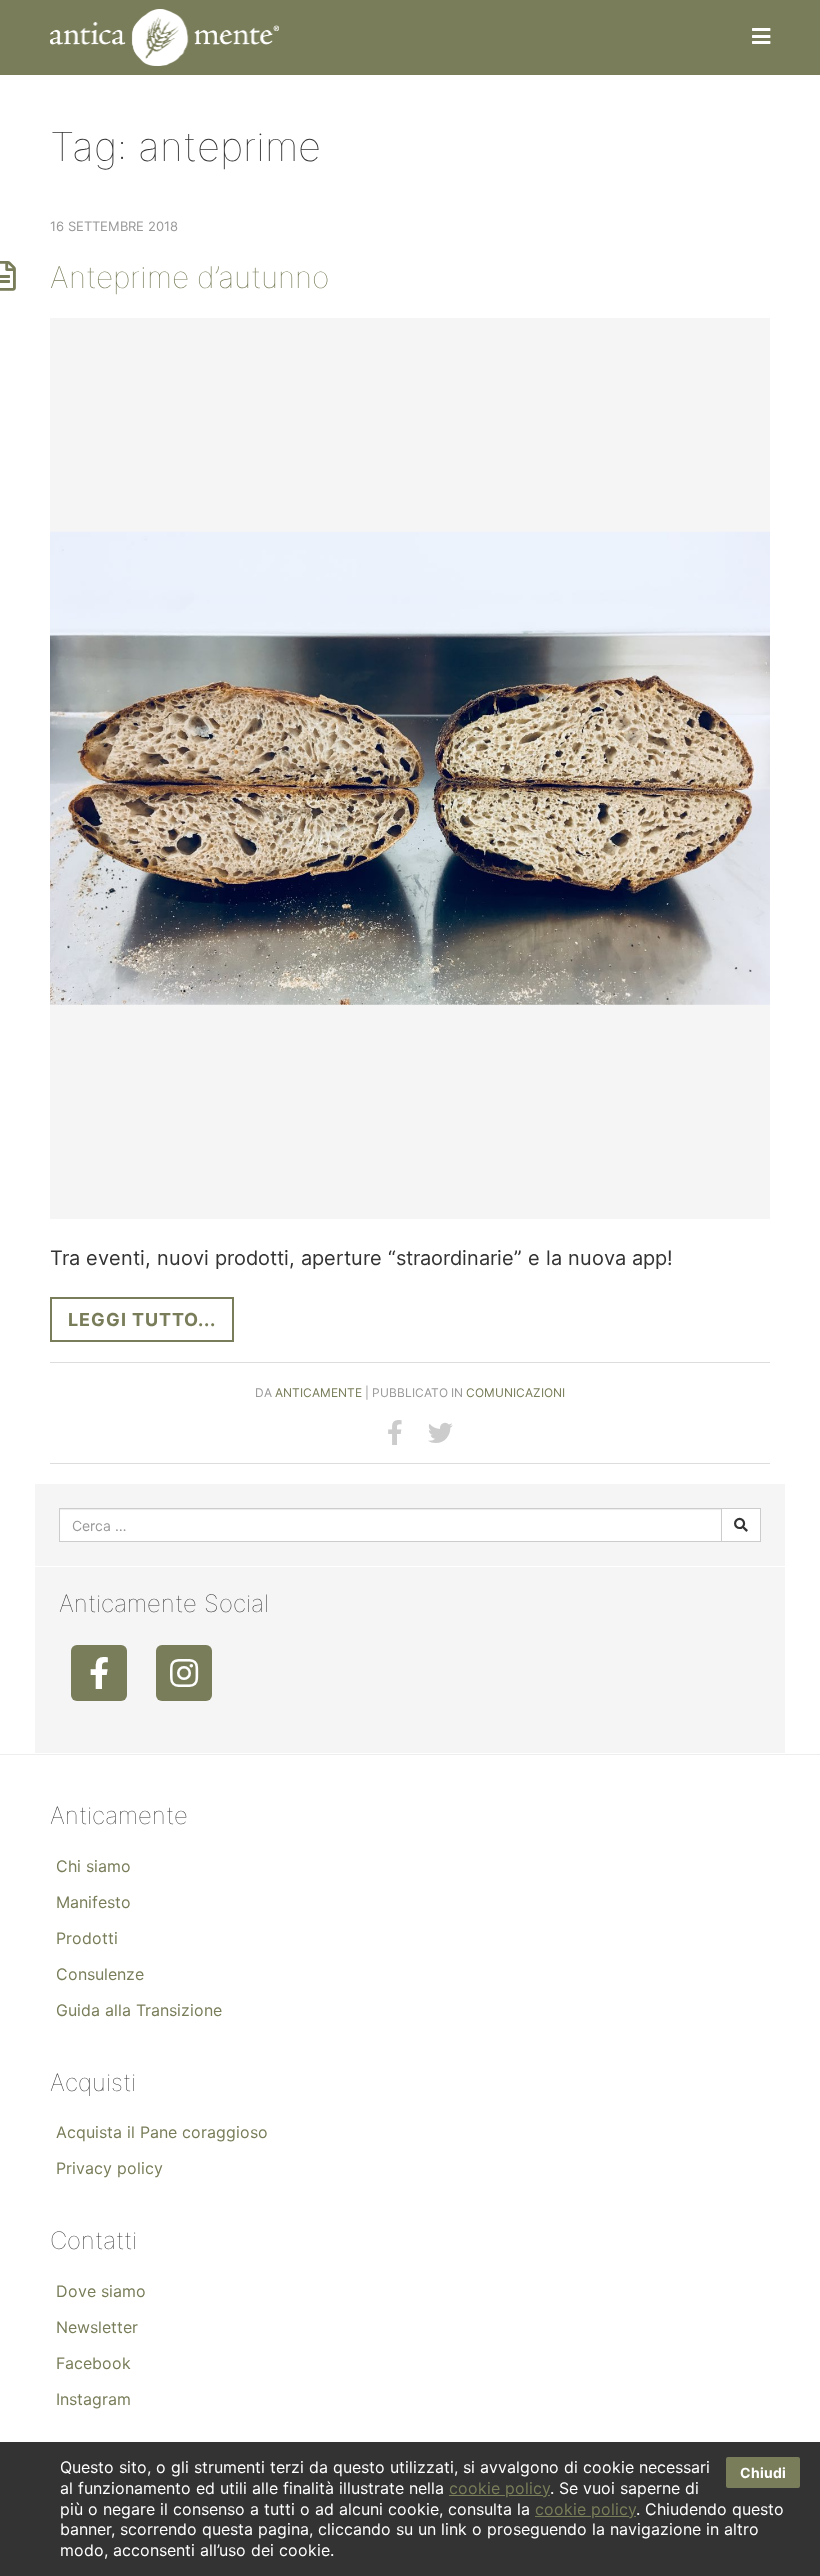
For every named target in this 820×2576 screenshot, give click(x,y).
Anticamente (318, 1392)
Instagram (93, 2399)
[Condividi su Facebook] (395, 1433)
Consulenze (100, 1974)
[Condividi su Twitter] (440, 1433)
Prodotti (87, 1938)
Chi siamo (93, 1866)
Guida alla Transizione (139, 2010)
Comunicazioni (515, 1392)
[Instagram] (184, 1673)
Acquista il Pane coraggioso (162, 2132)
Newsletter (97, 2327)
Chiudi (763, 2472)
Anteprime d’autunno (189, 277)
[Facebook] (99, 1673)
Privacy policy (109, 2168)
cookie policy (499, 2488)
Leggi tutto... (142, 1319)
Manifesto (93, 1902)
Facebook (93, 2363)
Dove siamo (101, 2291)
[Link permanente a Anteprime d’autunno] (410, 769)
